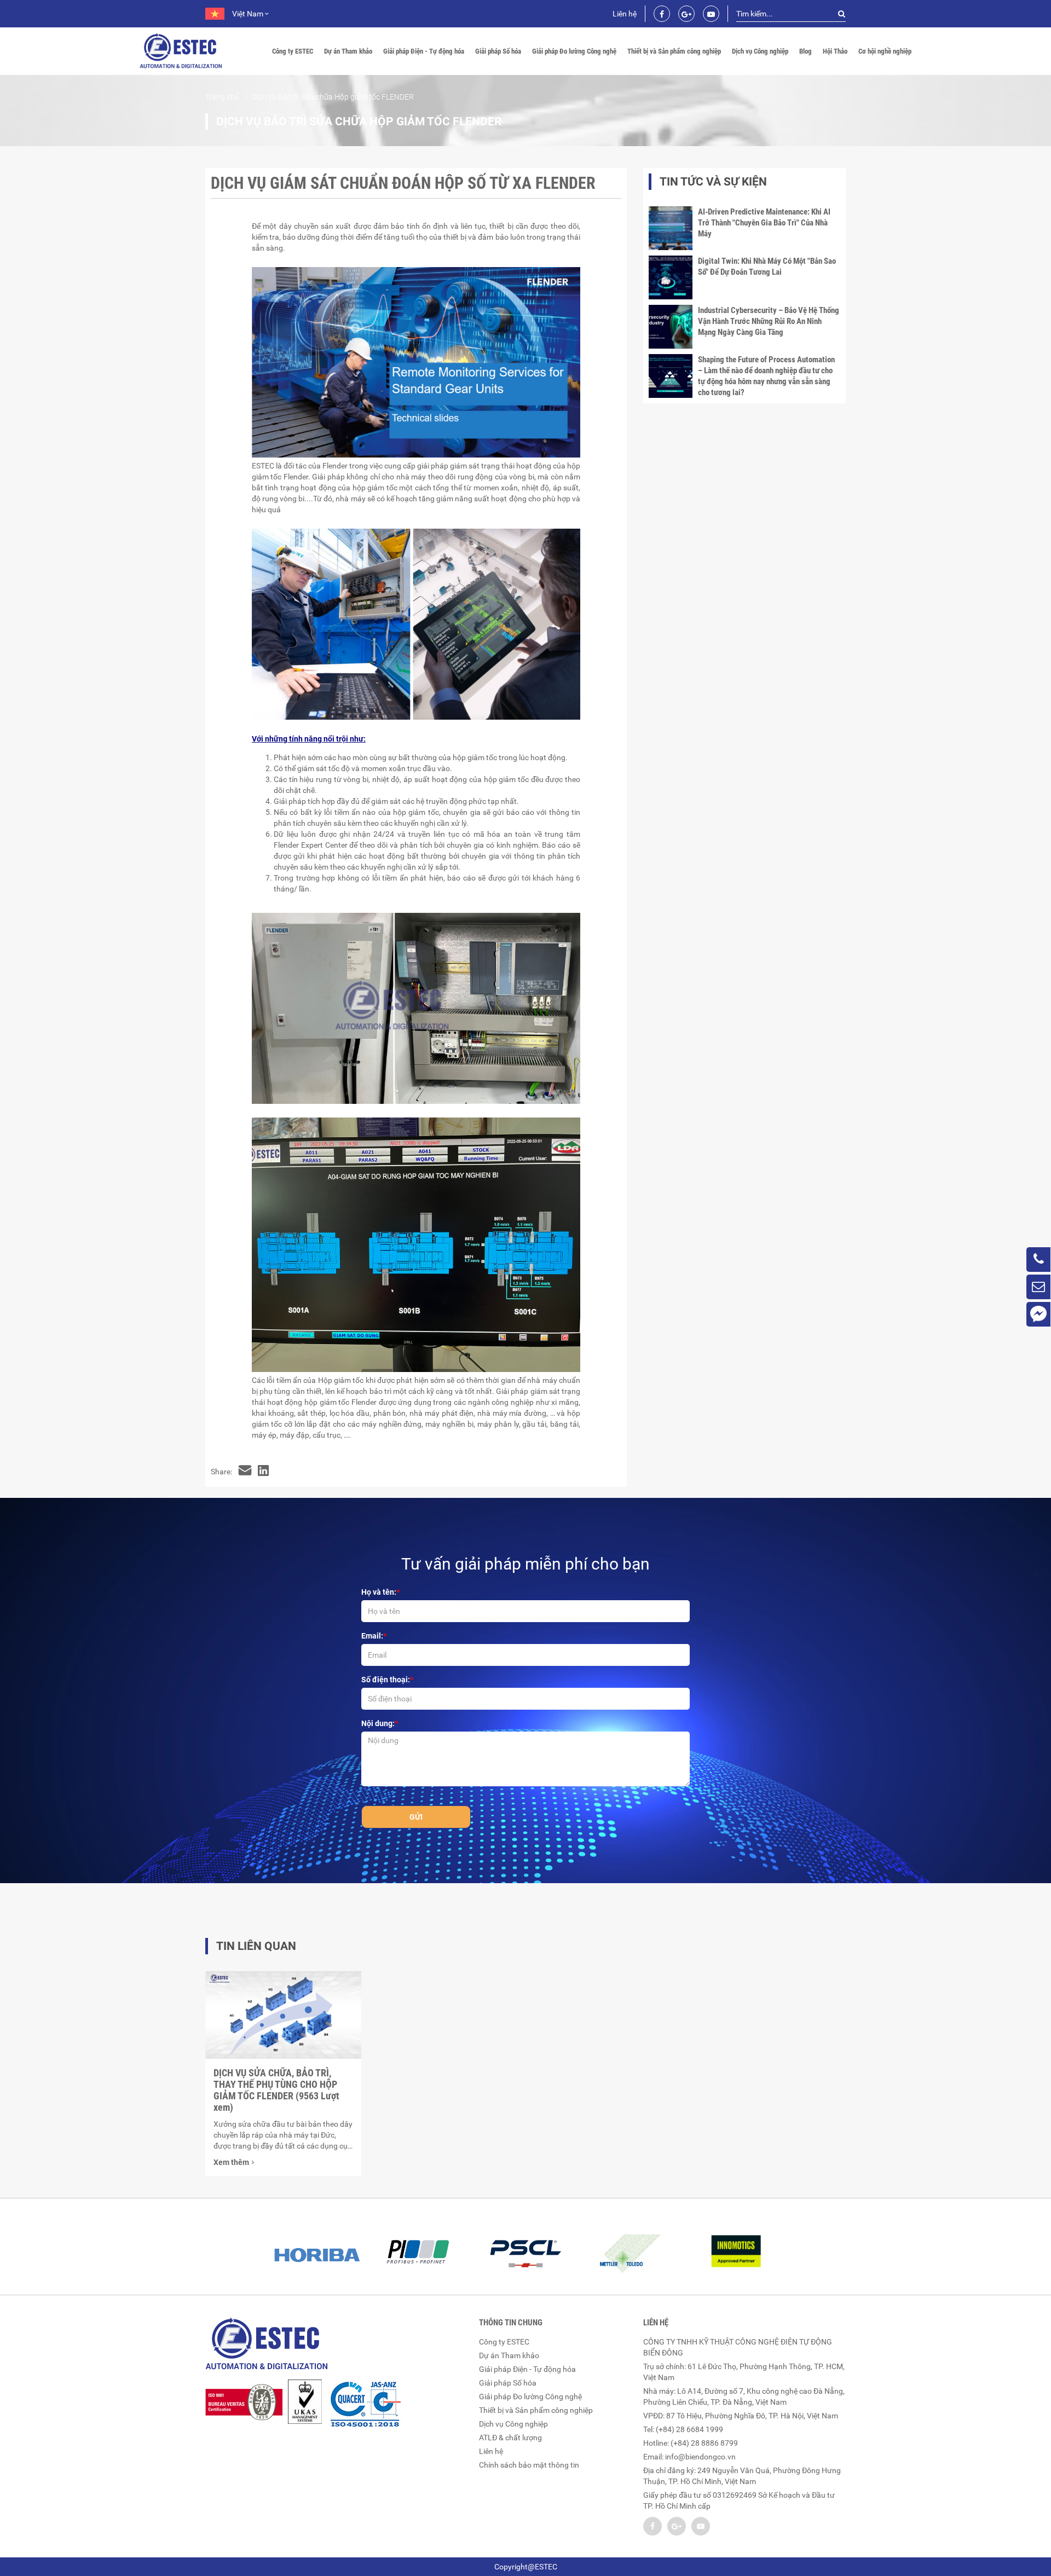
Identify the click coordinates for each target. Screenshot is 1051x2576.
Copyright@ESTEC (526, 2567)
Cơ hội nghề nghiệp (885, 51)
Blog (805, 51)
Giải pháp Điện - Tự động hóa (424, 51)
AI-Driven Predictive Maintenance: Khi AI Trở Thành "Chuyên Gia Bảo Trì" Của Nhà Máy (764, 223)
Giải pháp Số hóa (498, 51)
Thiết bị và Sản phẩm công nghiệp (674, 51)
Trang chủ (222, 97)
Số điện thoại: (386, 1680)
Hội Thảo (835, 51)
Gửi (416, 1817)
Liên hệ (625, 14)
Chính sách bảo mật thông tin (529, 2465)
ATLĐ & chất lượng (510, 2438)
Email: (372, 1636)
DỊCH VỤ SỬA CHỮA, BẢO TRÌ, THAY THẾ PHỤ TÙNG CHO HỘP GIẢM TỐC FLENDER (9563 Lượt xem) (276, 2090)
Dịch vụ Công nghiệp (760, 51)
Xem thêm (231, 2162)
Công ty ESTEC (293, 51)
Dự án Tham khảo (348, 51)
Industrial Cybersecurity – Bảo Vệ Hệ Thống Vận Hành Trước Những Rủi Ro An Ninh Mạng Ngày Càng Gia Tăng (769, 321)
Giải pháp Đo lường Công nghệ (574, 51)
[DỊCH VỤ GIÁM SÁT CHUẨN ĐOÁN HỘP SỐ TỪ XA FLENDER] (245, 1472)
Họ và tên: (379, 1592)
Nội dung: (378, 1723)
